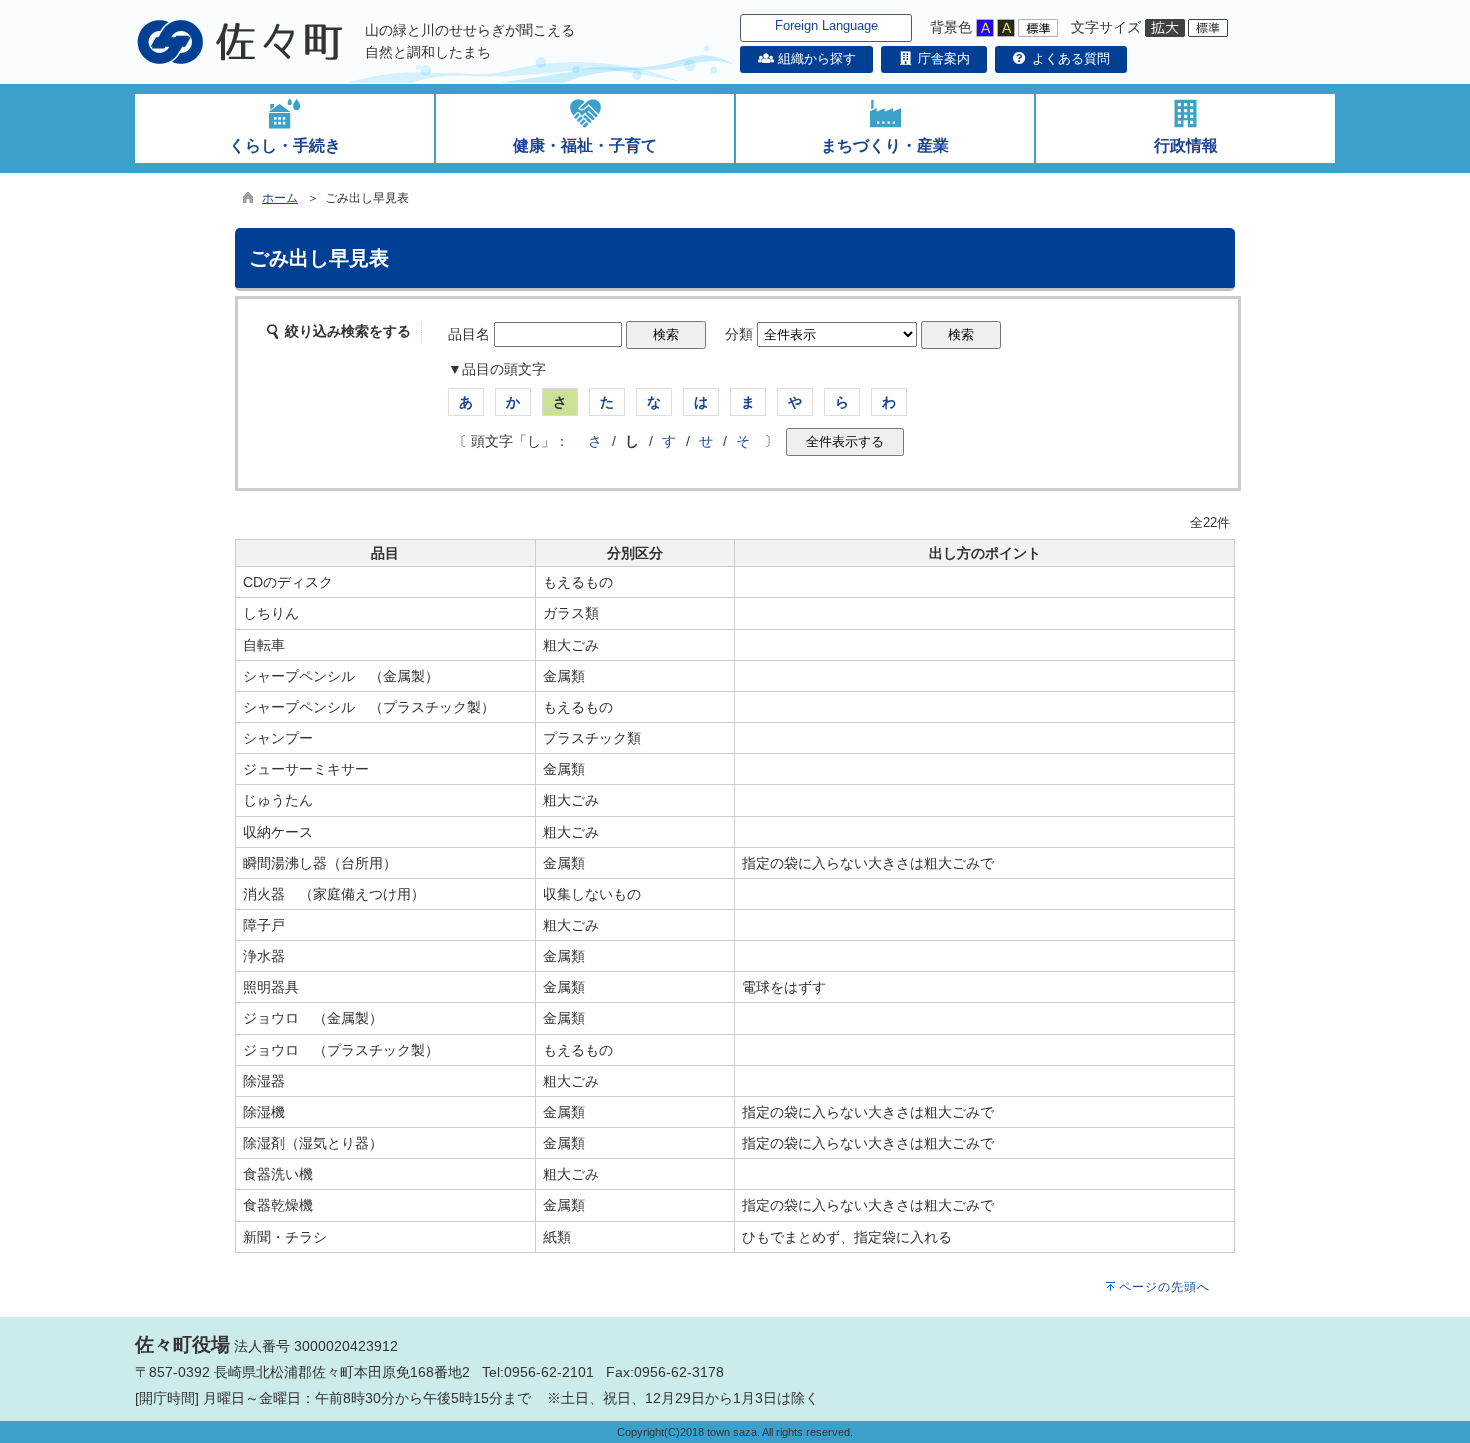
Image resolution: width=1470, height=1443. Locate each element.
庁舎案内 (942, 58)
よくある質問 (1069, 58)
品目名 (469, 334)
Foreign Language (826, 25)
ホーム (280, 198)
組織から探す (814, 58)
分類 (739, 334)
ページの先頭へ (1164, 1287)
